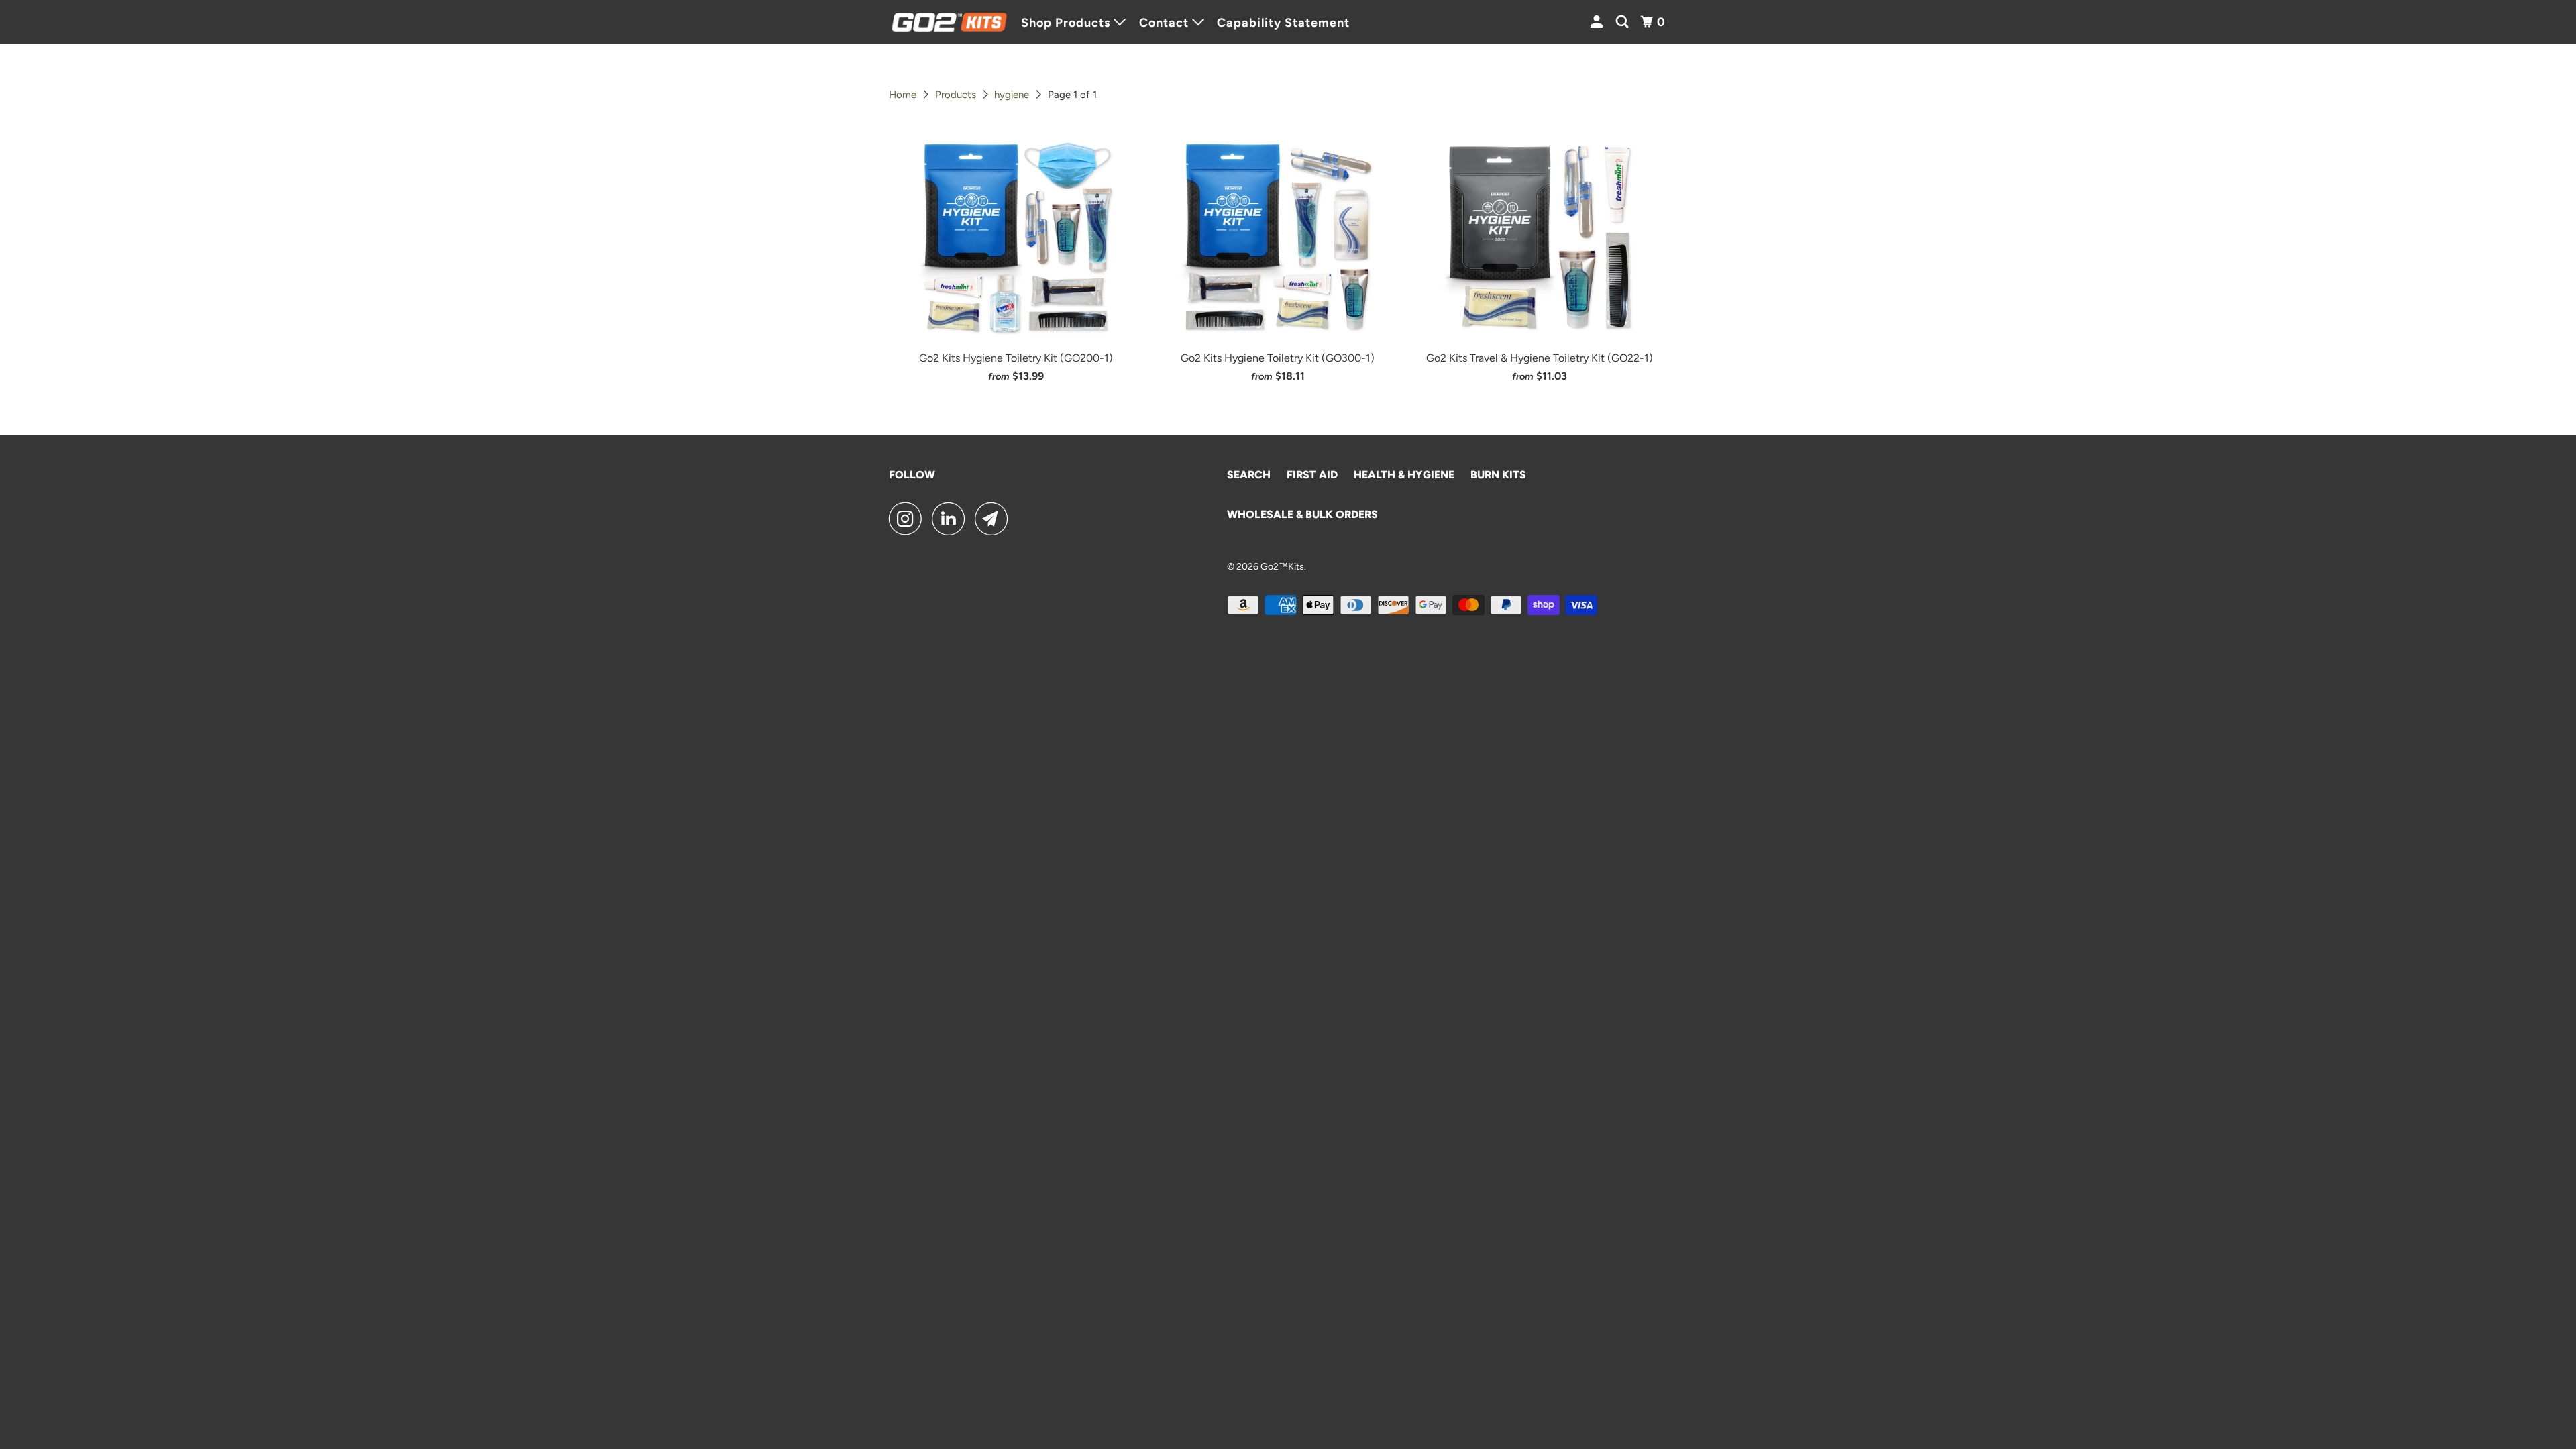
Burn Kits (1498, 475)
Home (903, 95)
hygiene (1012, 95)
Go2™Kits (1282, 567)
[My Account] (1598, 22)
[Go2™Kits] (949, 22)
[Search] (1624, 22)
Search (1249, 475)
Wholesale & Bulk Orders (1302, 514)
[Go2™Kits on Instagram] (909, 519)
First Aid (1312, 475)
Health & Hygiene (1404, 475)
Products (956, 95)
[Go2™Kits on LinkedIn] (952, 519)
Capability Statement (1283, 23)
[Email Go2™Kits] (995, 519)
